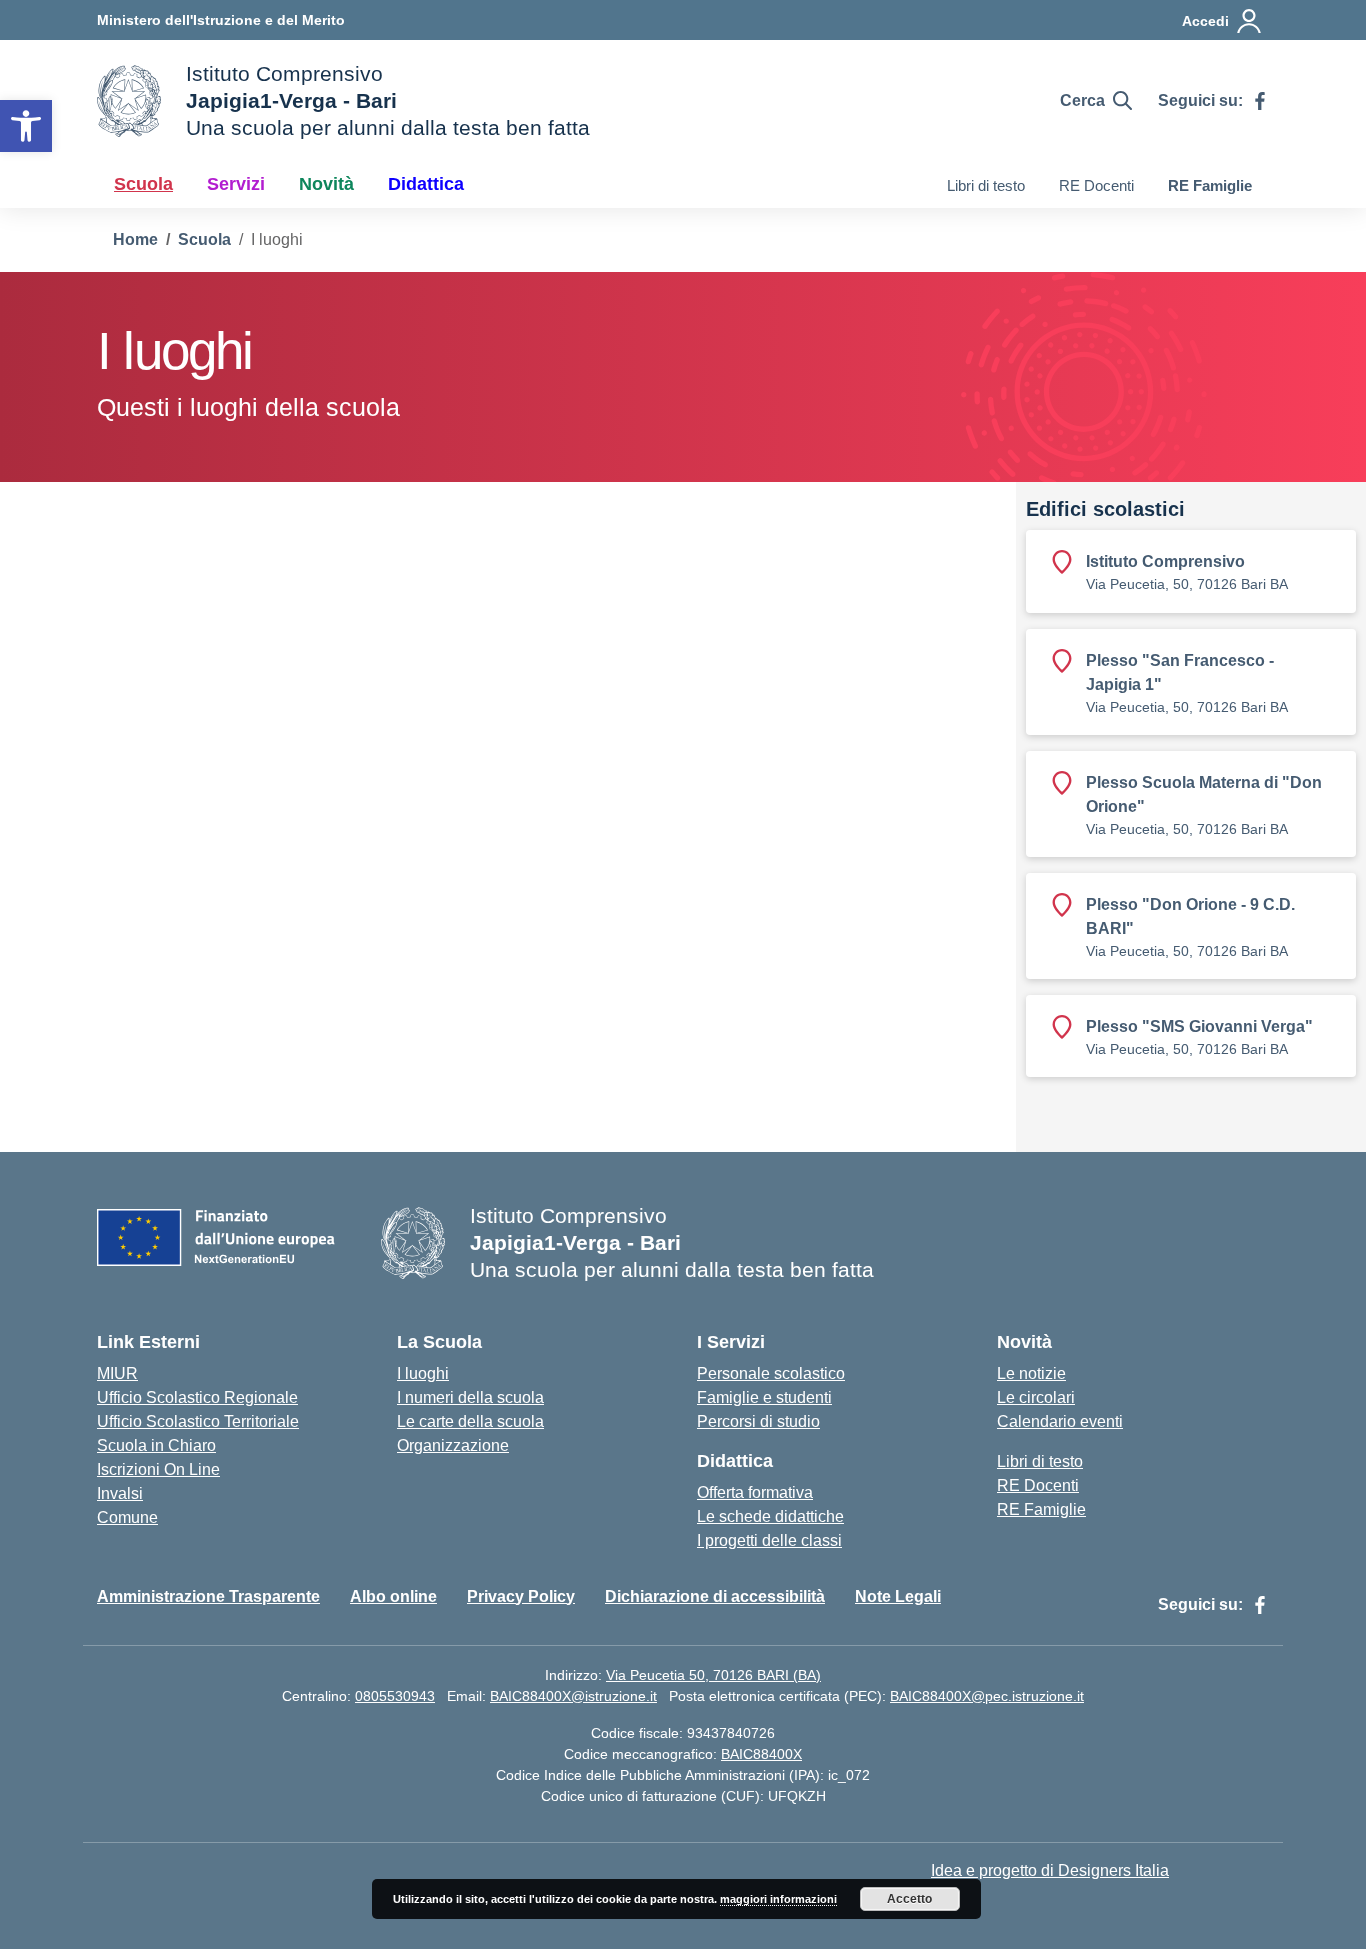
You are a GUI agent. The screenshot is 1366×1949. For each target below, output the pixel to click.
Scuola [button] (143, 184)
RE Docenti (1096, 185)
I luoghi (423, 1373)
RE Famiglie (1210, 185)
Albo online (393, 1596)
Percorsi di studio (758, 1421)
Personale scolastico (771, 1373)
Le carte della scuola (470, 1421)
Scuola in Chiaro (156, 1445)
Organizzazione (453, 1445)
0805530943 (395, 1696)
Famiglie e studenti (764, 1397)
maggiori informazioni (778, 1899)
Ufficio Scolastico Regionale (197, 1397)
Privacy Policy (521, 1596)
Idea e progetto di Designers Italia (1050, 1870)
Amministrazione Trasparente (208, 1596)
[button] (26, 126)
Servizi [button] (236, 184)
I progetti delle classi (769, 1540)
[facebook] (1260, 101)
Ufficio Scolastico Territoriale (198, 1421)
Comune (127, 1517)
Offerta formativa (755, 1492)
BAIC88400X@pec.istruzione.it (987, 1696)
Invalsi (120, 1493)
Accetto (909, 1899)
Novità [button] (326, 184)
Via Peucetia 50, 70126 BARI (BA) (713, 1675)
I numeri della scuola (470, 1397)
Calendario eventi (1060, 1421)
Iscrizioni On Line (158, 1469)
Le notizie (1031, 1373)
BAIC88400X (761, 1754)
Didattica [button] (426, 184)
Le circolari (1036, 1397)
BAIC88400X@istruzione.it (573, 1696)
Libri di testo (986, 185)
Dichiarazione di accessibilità (715, 1596)
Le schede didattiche (770, 1516)
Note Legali (898, 1596)
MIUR (117, 1373)
